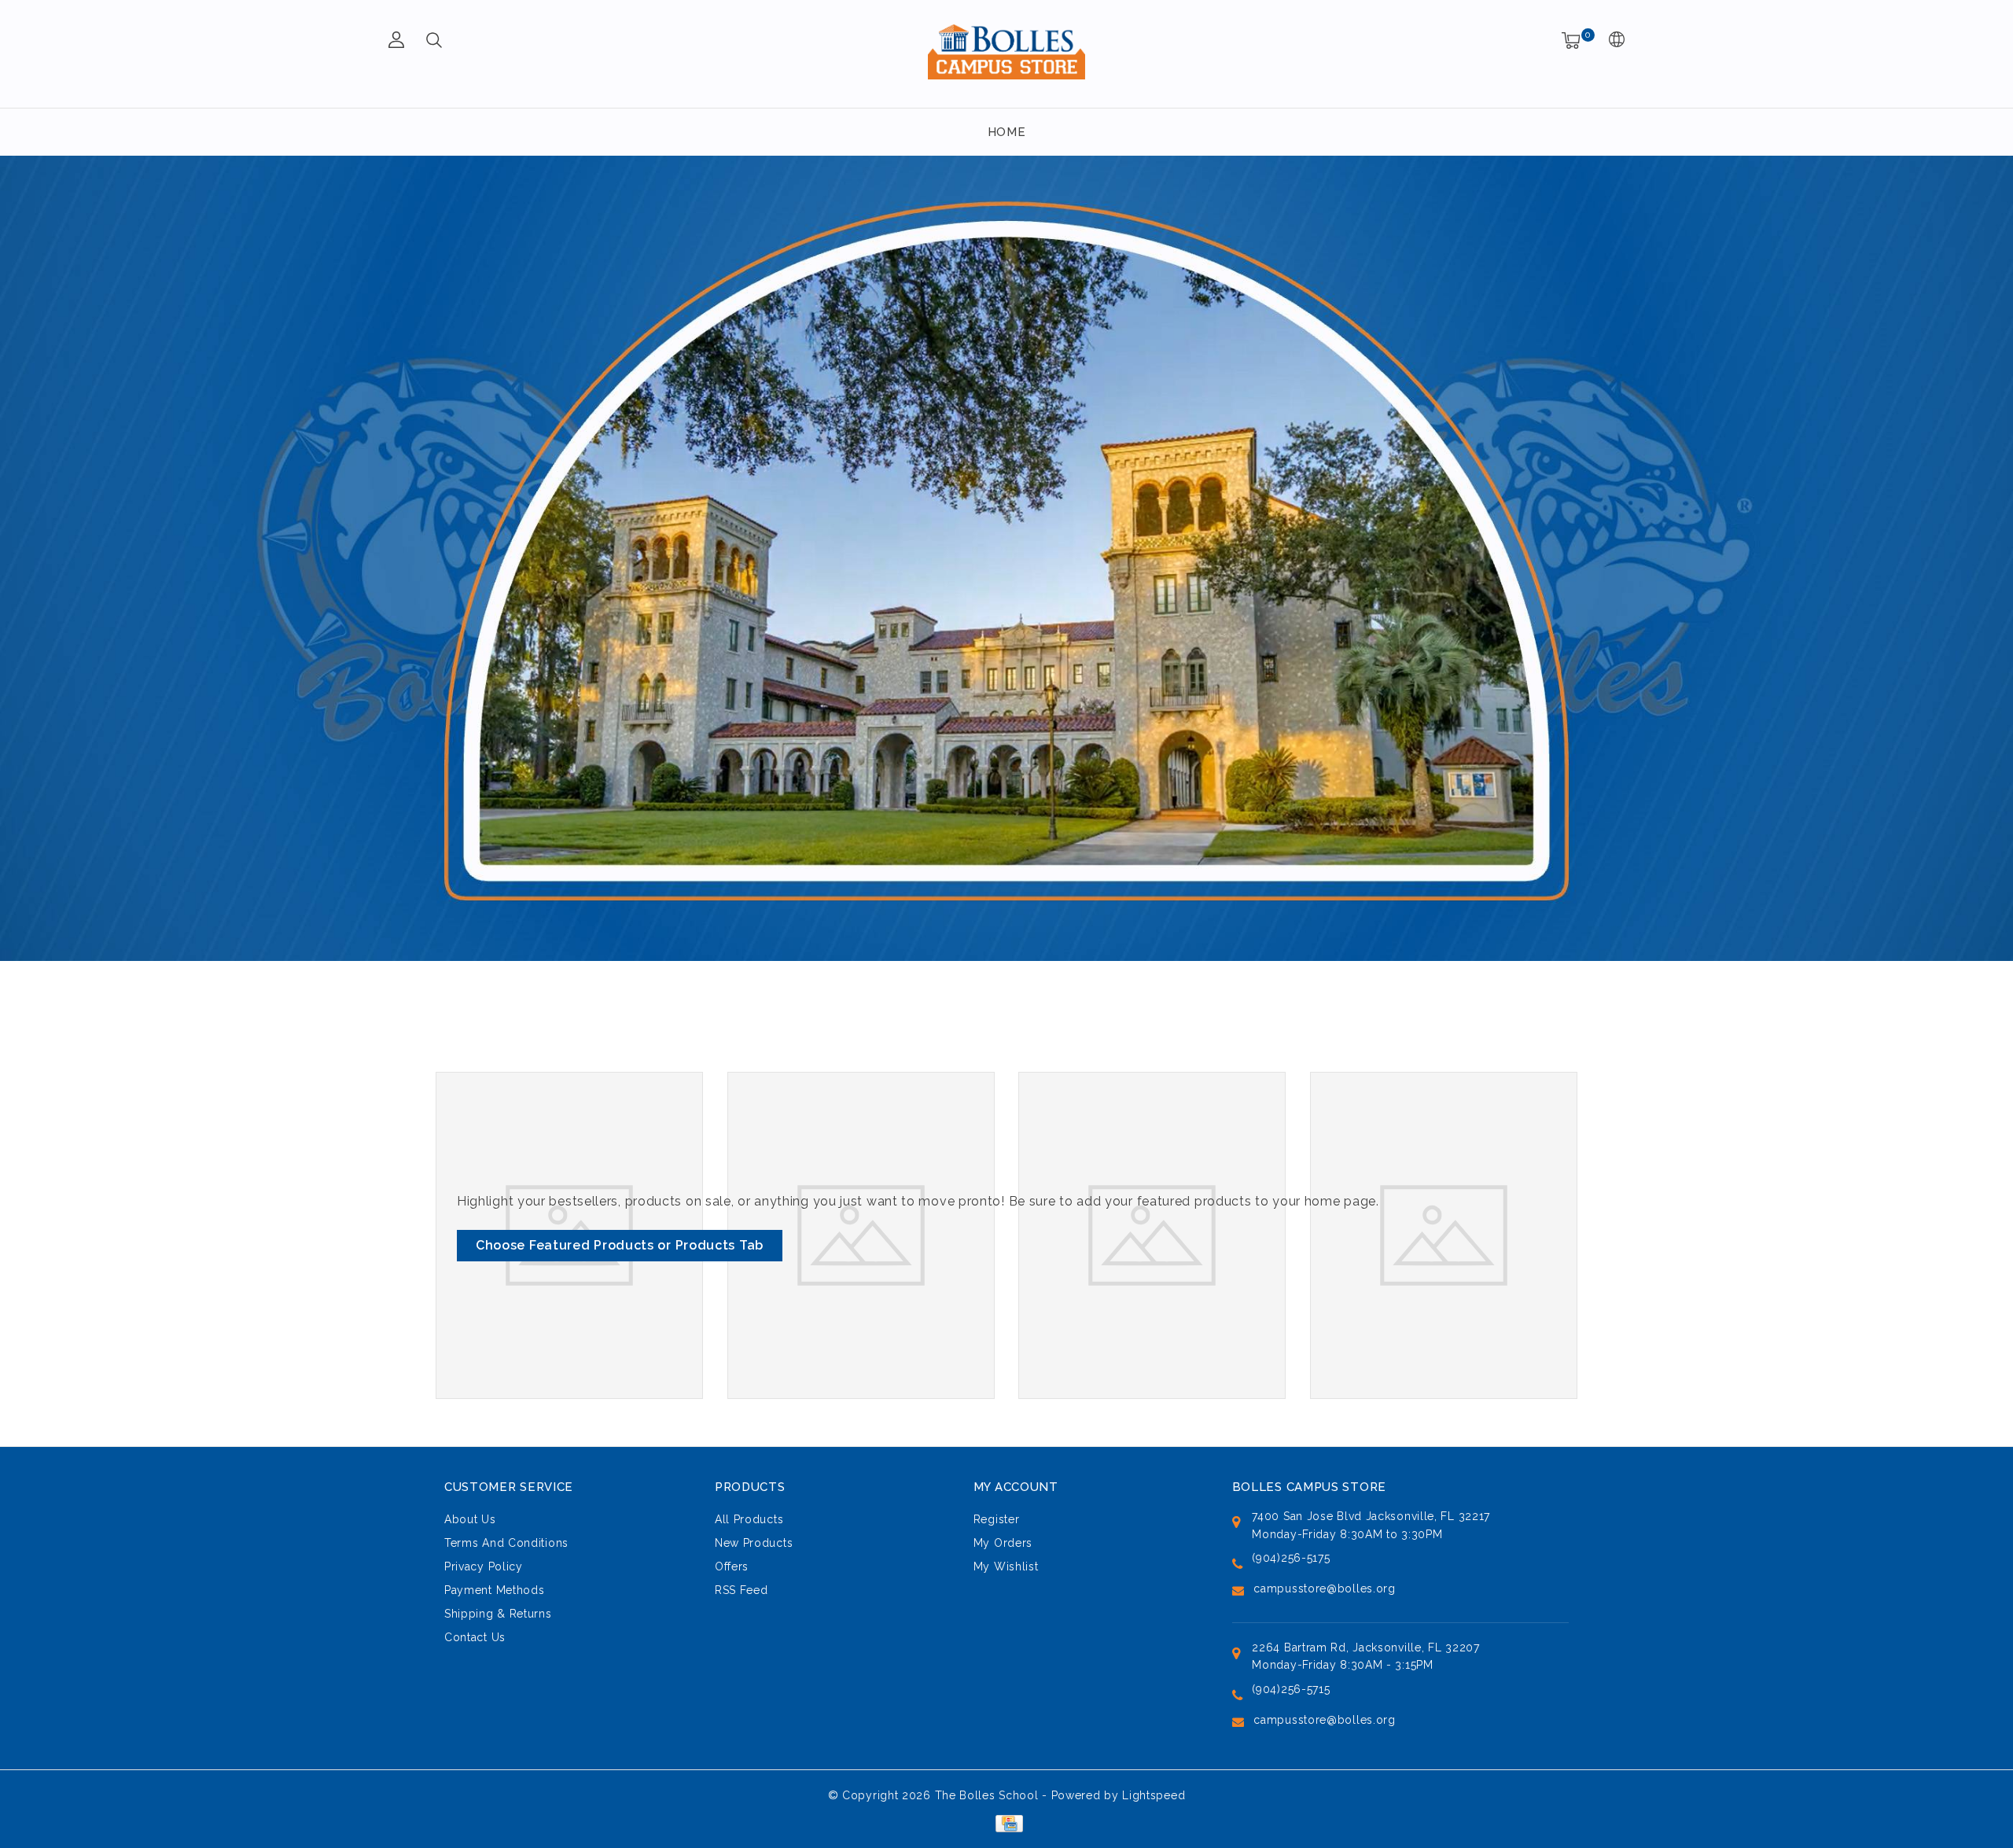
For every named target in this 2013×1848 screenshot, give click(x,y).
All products (749, 1519)
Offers (732, 1566)
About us (470, 1519)
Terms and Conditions (506, 1543)
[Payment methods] (1006, 1823)
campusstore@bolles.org (1324, 1588)
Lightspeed (1154, 1795)
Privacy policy (484, 1566)
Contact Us (475, 1637)
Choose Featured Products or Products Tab (620, 1245)
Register (997, 1519)
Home (1007, 132)
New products (754, 1543)
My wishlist (1006, 1566)
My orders (1003, 1543)
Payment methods (495, 1590)
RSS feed (742, 1590)
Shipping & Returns (498, 1614)
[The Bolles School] (1006, 52)
